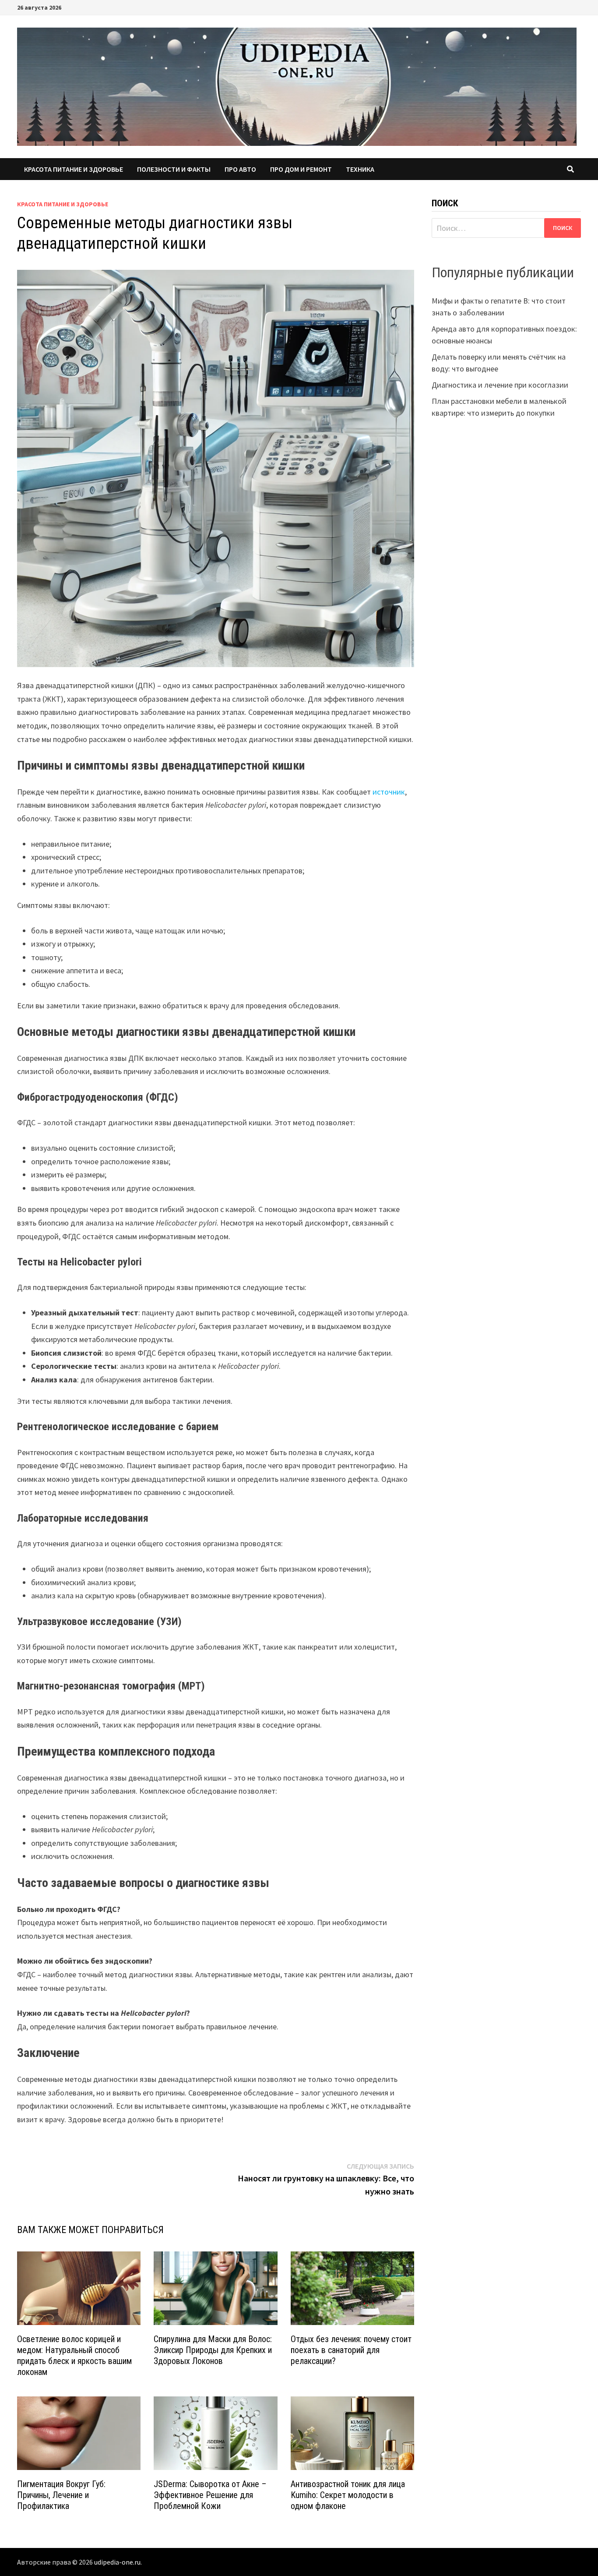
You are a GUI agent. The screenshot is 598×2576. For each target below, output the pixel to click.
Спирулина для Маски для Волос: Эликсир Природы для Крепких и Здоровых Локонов (213, 2350)
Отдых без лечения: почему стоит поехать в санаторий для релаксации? (351, 2350)
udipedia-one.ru (117, 2562)
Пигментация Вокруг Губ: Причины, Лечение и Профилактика (61, 2495)
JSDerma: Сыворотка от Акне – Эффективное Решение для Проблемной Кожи (210, 2495)
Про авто (240, 169)
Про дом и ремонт (301, 169)
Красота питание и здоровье (74, 169)
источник (389, 792)
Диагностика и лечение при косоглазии (500, 385)
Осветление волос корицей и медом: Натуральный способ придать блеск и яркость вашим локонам (74, 2355)
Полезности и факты (174, 169)
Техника (360, 169)
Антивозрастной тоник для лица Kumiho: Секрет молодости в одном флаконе (348, 2495)
